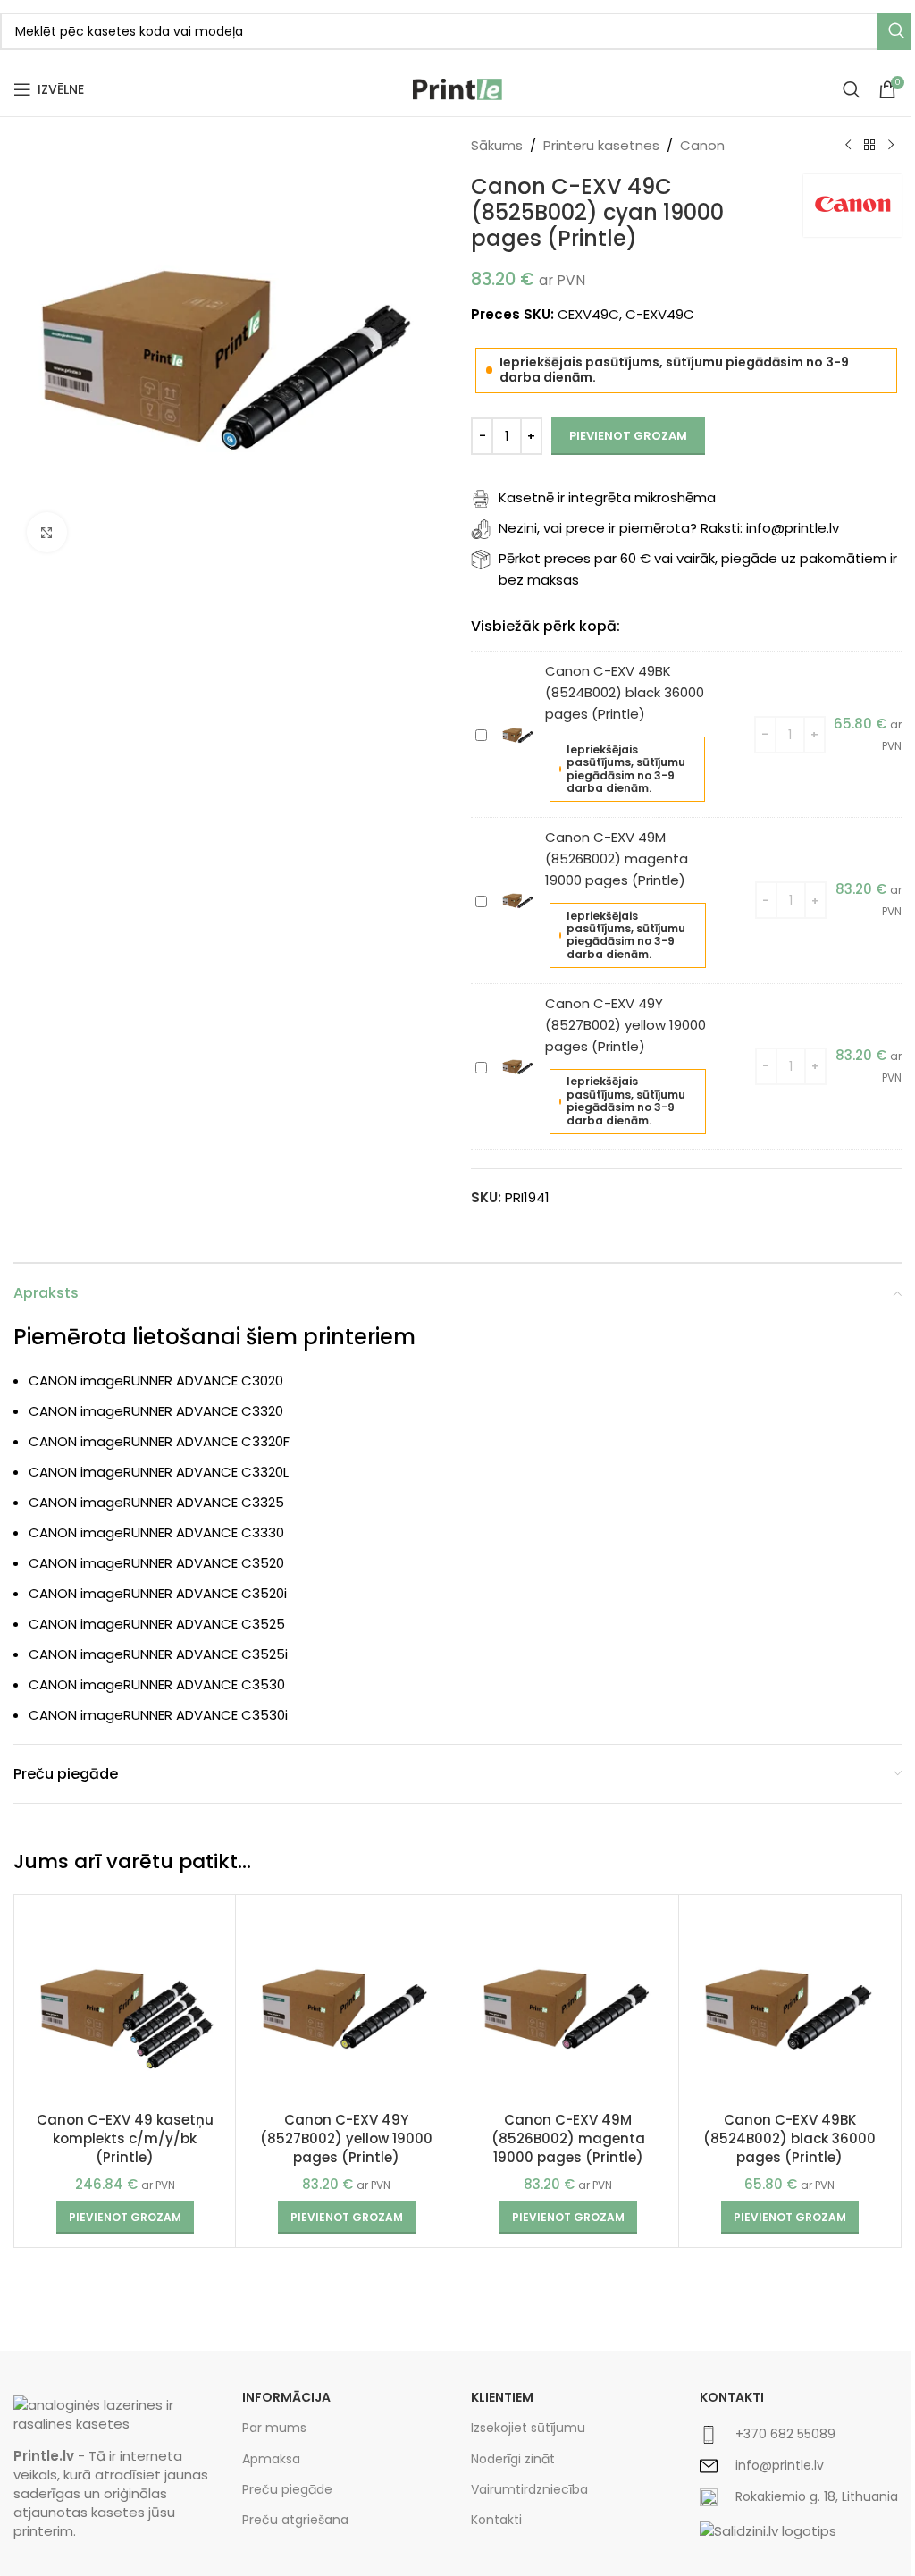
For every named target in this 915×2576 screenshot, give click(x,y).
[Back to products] (869, 146)
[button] (125, 2218)
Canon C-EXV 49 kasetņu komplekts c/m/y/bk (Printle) (125, 2138)
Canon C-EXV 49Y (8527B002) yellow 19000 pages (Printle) (625, 1025)
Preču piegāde (287, 2489)
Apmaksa (271, 2459)
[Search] (852, 89)
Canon (702, 145)
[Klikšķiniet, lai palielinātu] (47, 532)
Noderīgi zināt (513, 2459)
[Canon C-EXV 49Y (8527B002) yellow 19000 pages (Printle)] (346, 2005)
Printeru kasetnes (601, 145)
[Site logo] (457, 88)
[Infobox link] (801, 2435)
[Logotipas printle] (114, 2414)
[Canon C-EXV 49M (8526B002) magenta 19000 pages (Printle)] (568, 2005)
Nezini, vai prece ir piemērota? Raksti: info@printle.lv (669, 528)
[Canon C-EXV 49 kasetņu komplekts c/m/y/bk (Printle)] (125, 2005)
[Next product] (891, 146)
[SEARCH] (896, 31)
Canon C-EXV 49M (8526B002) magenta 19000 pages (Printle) (617, 859)
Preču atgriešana (295, 2520)
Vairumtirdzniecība (529, 2489)
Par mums (274, 2428)
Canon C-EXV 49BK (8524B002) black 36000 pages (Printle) (625, 692)
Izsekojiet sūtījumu (528, 2428)
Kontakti (496, 2520)
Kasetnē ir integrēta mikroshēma (607, 497)
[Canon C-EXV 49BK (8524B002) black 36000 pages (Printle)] (789, 2005)
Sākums (497, 145)
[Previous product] (848, 146)
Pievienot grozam (628, 436)
